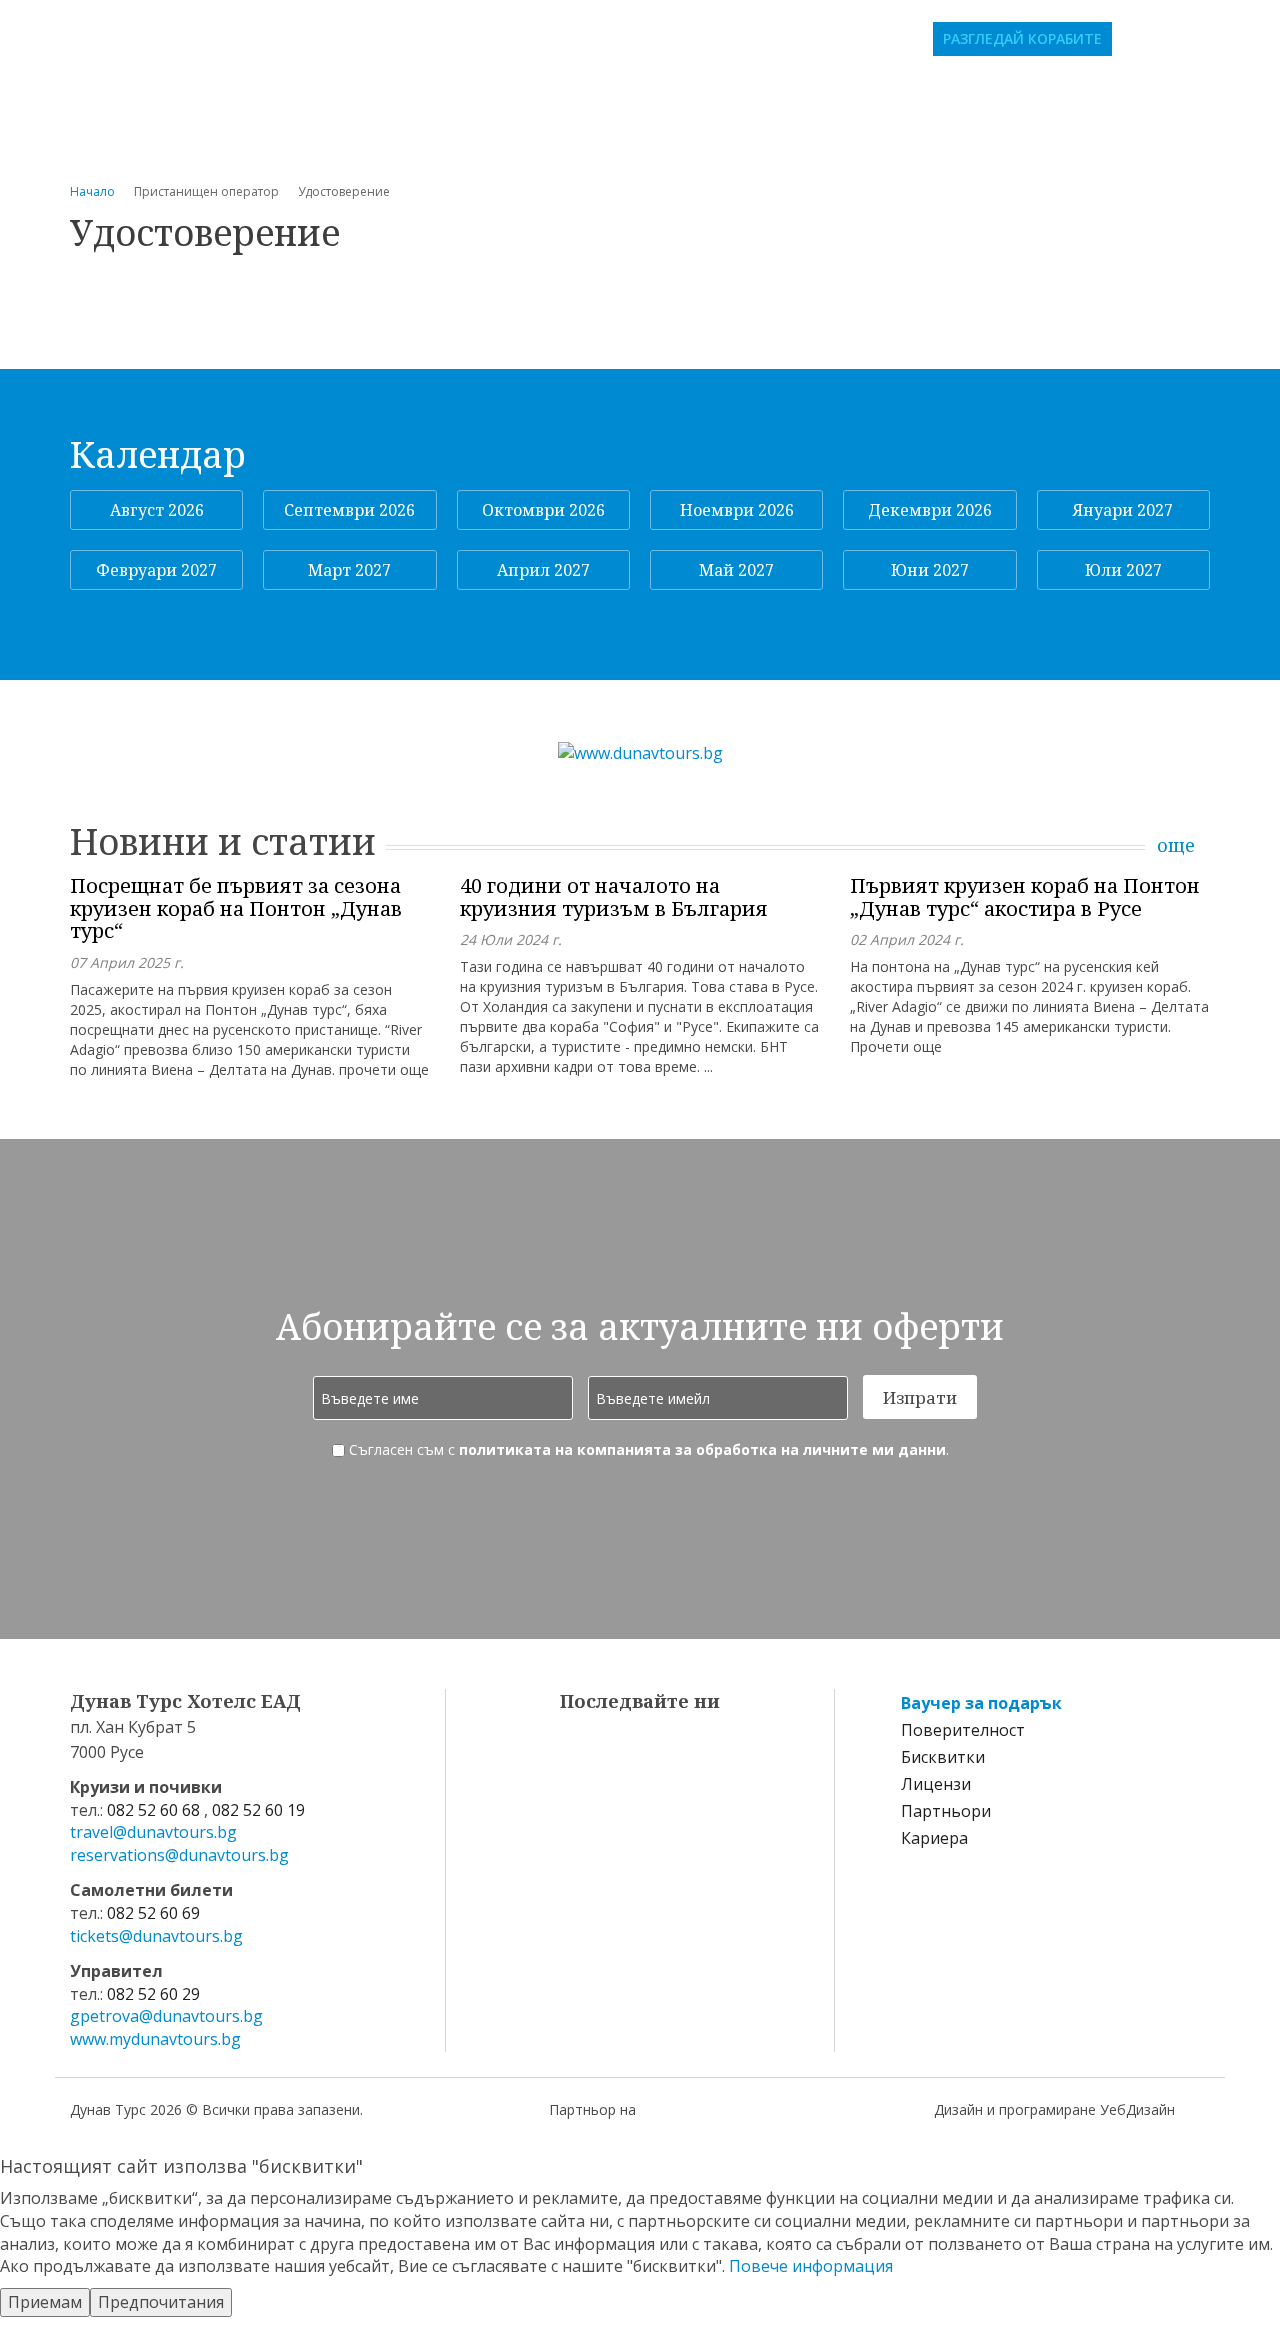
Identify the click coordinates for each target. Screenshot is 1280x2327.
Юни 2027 (930, 570)
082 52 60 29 (153, 1994)
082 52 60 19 (258, 1810)
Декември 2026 (930, 510)
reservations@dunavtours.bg (179, 1855)
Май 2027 (736, 570)
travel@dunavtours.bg (153, 1832)
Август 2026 (157, 510)
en (1216, 39)
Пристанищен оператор (640, 128)
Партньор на (592, 2109)
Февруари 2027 (156, 570)
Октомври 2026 (543, 510)
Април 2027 (543, 570)
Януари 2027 (1123, 510)
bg (1188, 39)
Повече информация (811, 2266)
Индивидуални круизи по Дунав (661, 95)
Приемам (45, 2302)
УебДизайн (1137, 2109)
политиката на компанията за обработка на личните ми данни (702, 1449)
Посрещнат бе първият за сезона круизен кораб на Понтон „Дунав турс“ (236, 908)
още (1176, 846)
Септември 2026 (349, 510)
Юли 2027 (1123, 570)
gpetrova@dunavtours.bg (166, 2016)
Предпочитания (161, 2302)
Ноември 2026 (737, 510)
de (1244, 39)
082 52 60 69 (153, 1913)
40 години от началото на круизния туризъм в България (614, 897)
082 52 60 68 (153, 1810)
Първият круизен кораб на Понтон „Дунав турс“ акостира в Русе (1025, 897)
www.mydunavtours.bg (155, 2039)
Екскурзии (1057, 95)
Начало (92, 191)
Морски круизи (910, 95)
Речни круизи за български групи (329, 95)
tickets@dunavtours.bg (156, 1936)
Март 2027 (349, 570)
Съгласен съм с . (647, 1449)
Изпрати (920, 1397)
